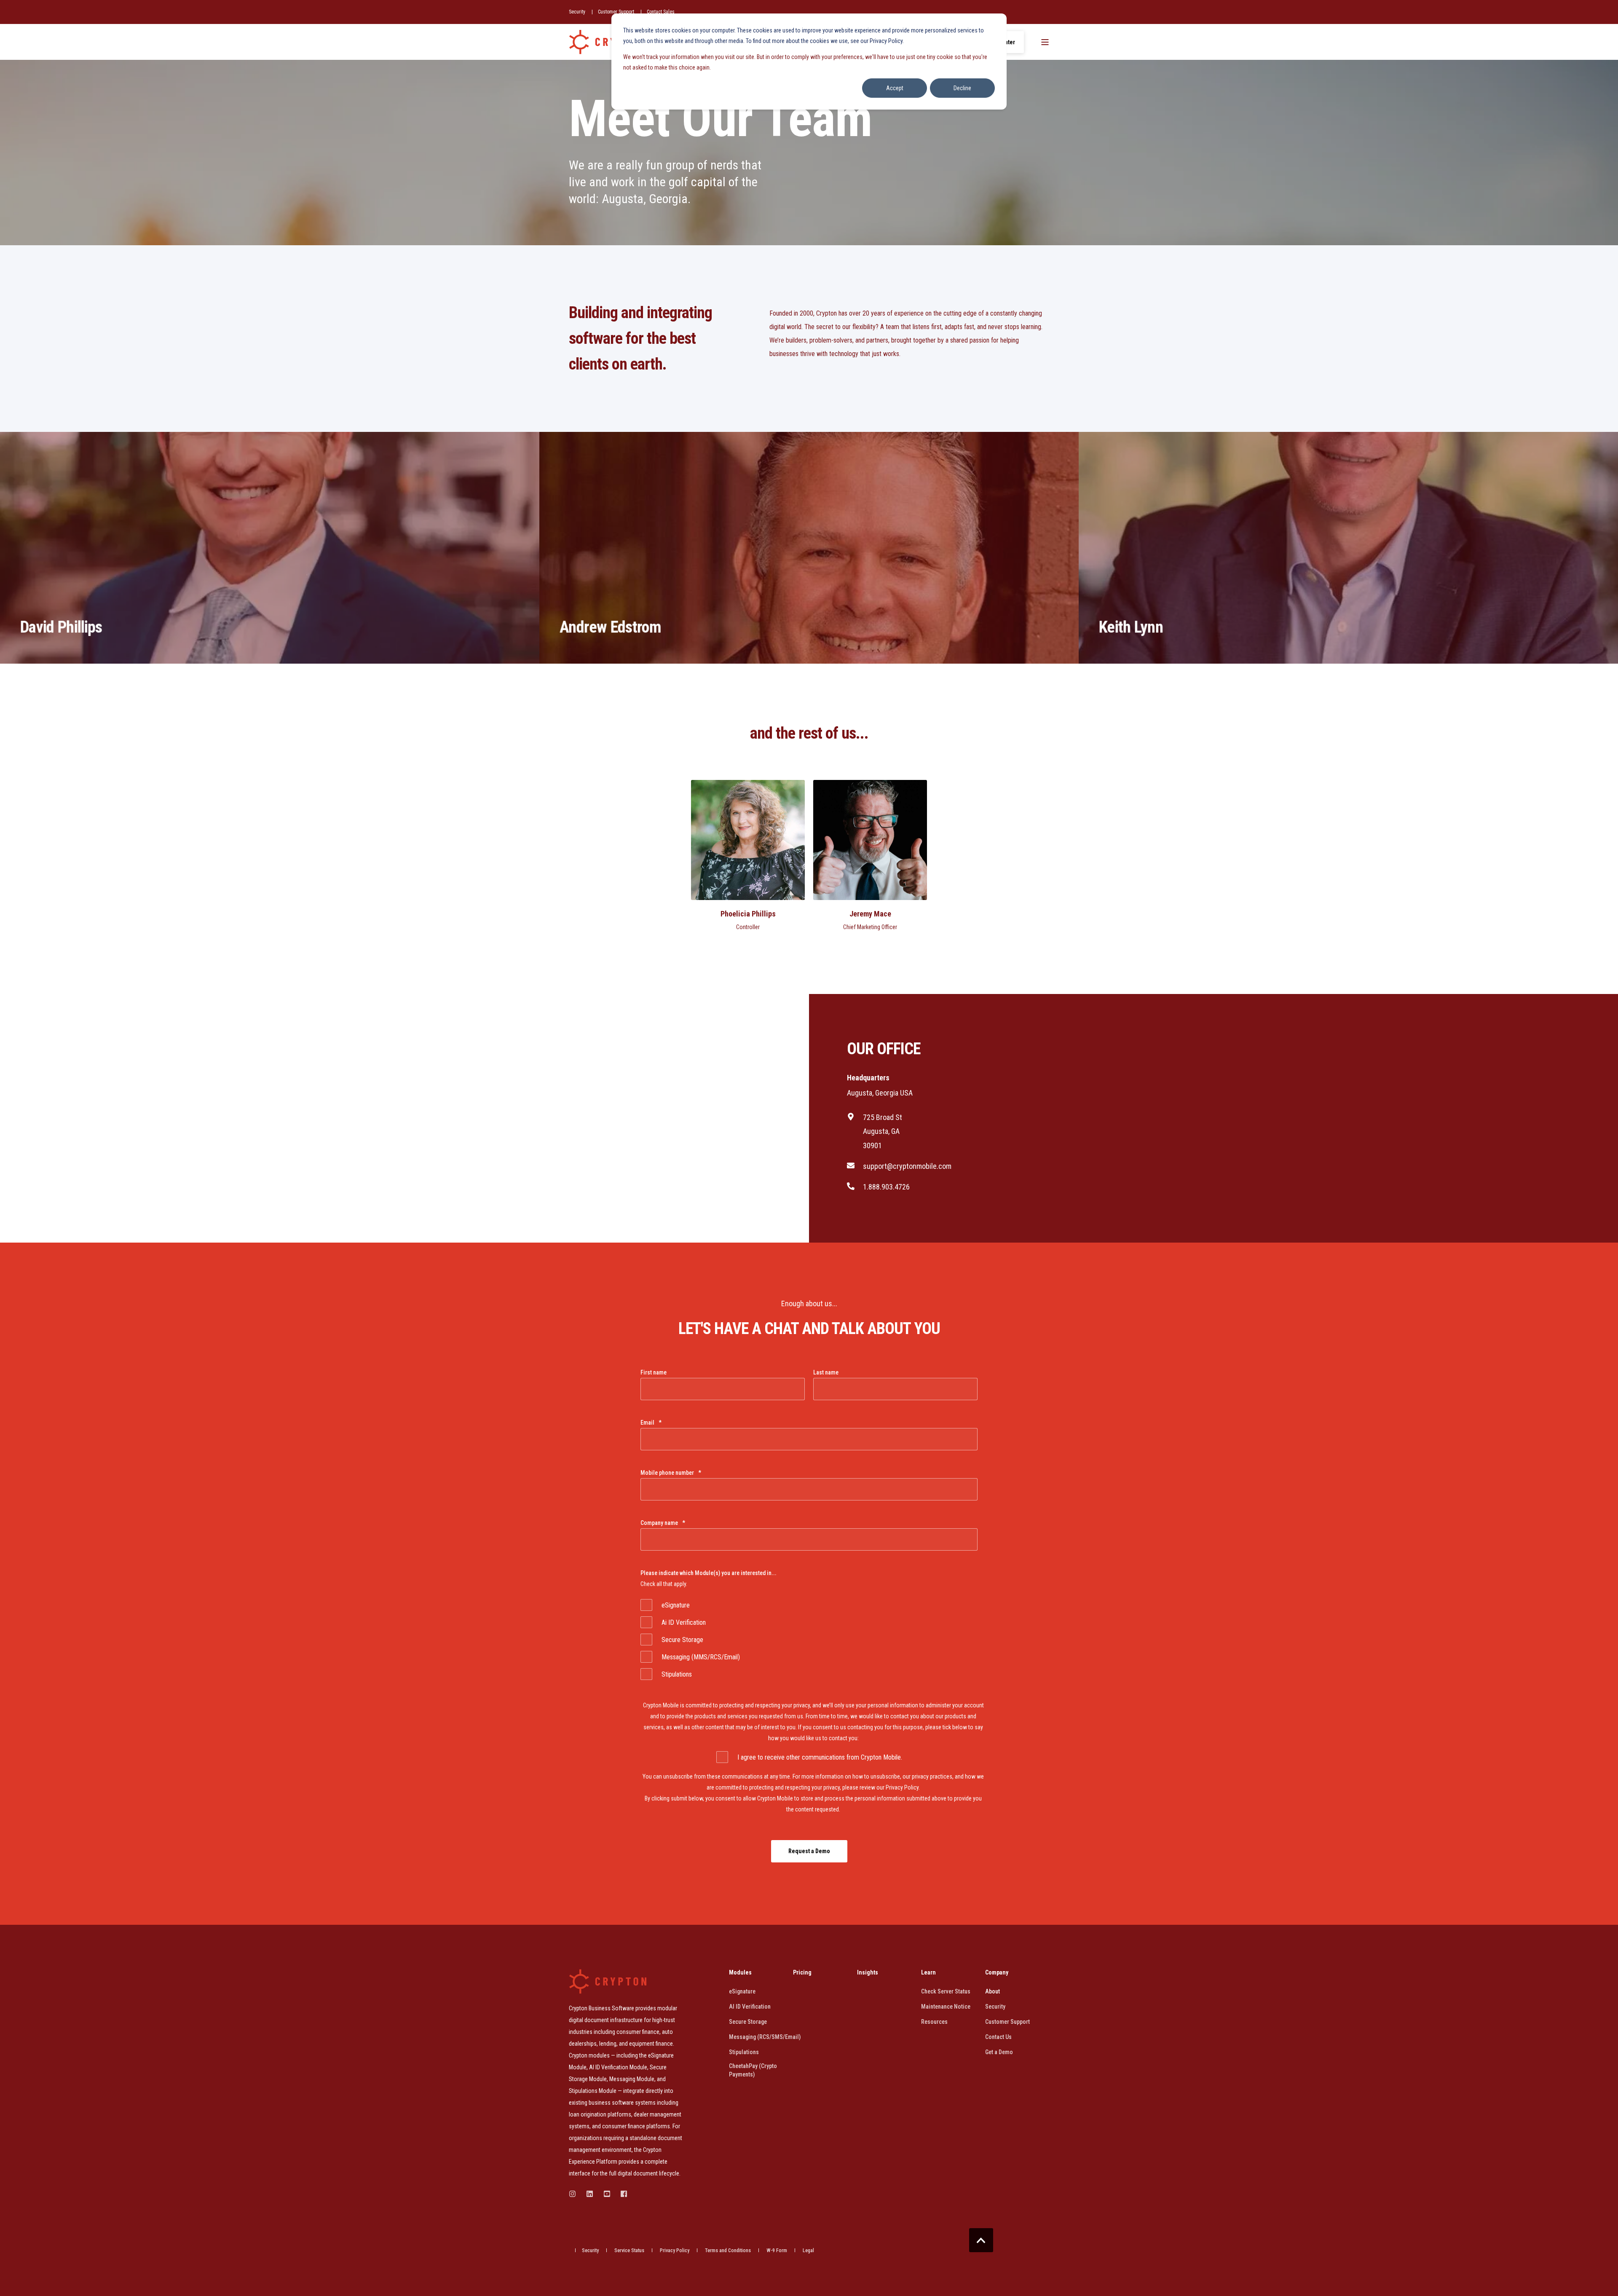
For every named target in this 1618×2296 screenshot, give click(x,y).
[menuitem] (577, 12)
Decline (962, 88)
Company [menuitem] (997, 1973)
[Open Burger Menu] (1045, 42)
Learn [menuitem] (928, 1973)
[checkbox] (809, 1640)
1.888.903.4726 (886, 1187)
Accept (895, 88)
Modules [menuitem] (740, 1973)
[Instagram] (575, 2194)
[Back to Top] (981, 2240)
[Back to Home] (608, 42)
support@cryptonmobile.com (907, 1166)
